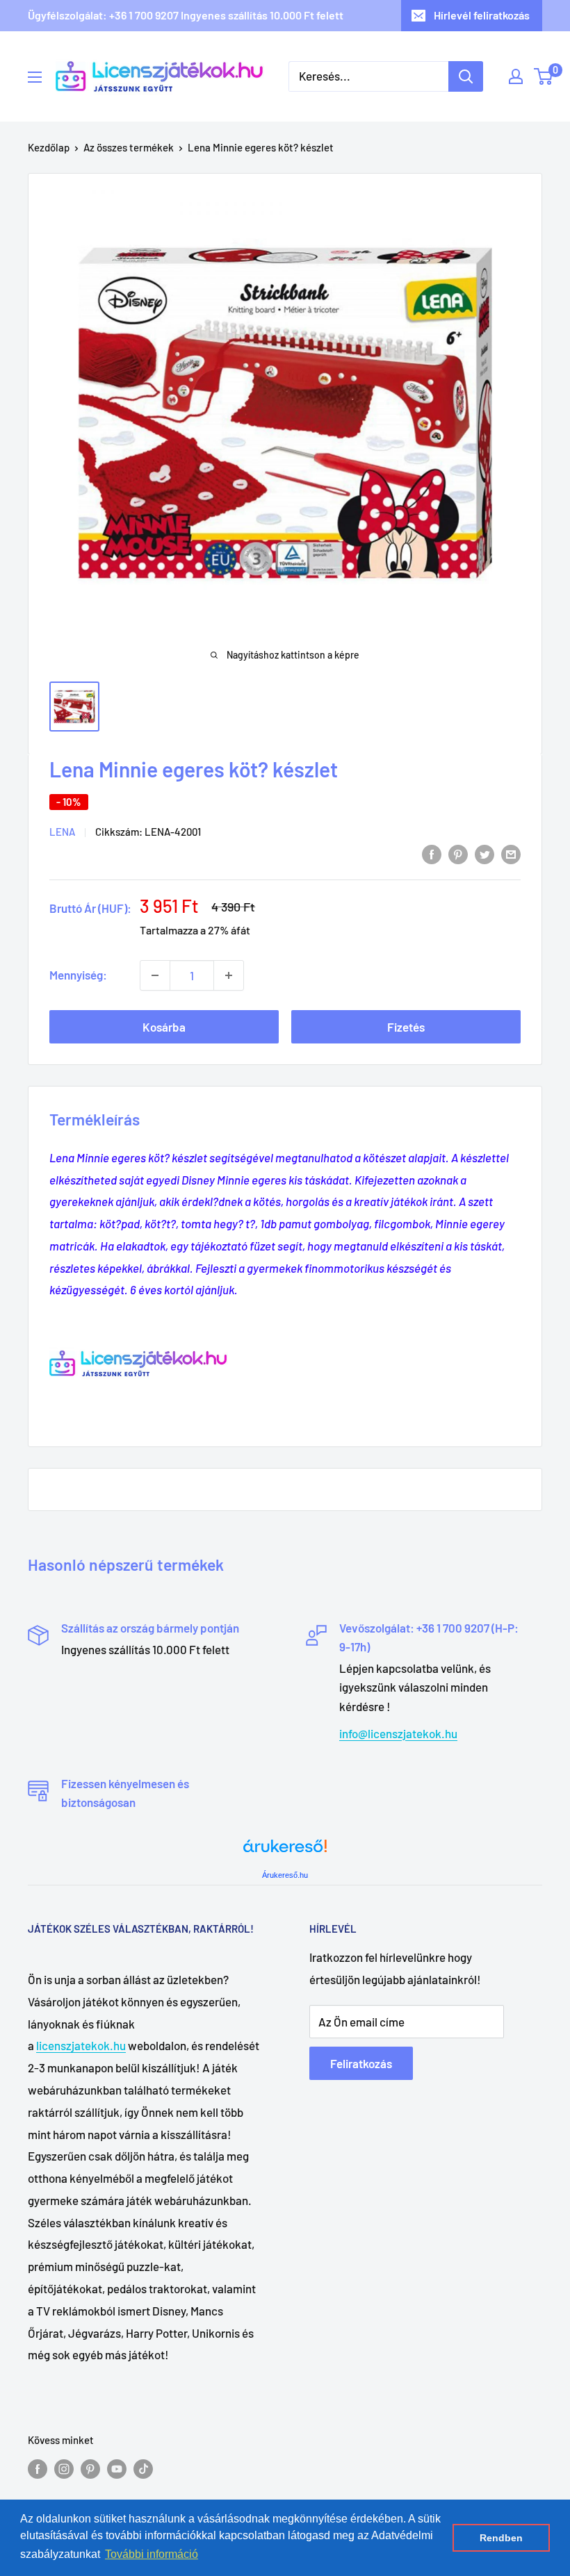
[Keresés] (466, 76)
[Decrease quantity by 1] (155, 975)
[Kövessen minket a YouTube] (117, 2468)
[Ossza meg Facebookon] (432, 853)
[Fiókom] (516, 76)
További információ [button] (152, 2554)
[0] (544, 76)
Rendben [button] (501, 2538)
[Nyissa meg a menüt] (35, 77)
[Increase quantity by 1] (229, 975)
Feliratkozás (361, 2063)
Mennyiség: (78, 975)
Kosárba (164, 1027)
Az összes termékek (129, 147)
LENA (62, 832)
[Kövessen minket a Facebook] (38, 2468)
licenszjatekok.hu (81, 2045)
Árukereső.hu (285, 1875)
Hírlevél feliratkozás (482, 15)
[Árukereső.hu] (285, 1851)
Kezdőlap (49, 147)
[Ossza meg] (511, 853)
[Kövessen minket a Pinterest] (90, 2468)
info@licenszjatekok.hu (398, 1733)
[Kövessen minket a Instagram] (64, 2468)
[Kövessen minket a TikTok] (143, 2468)
